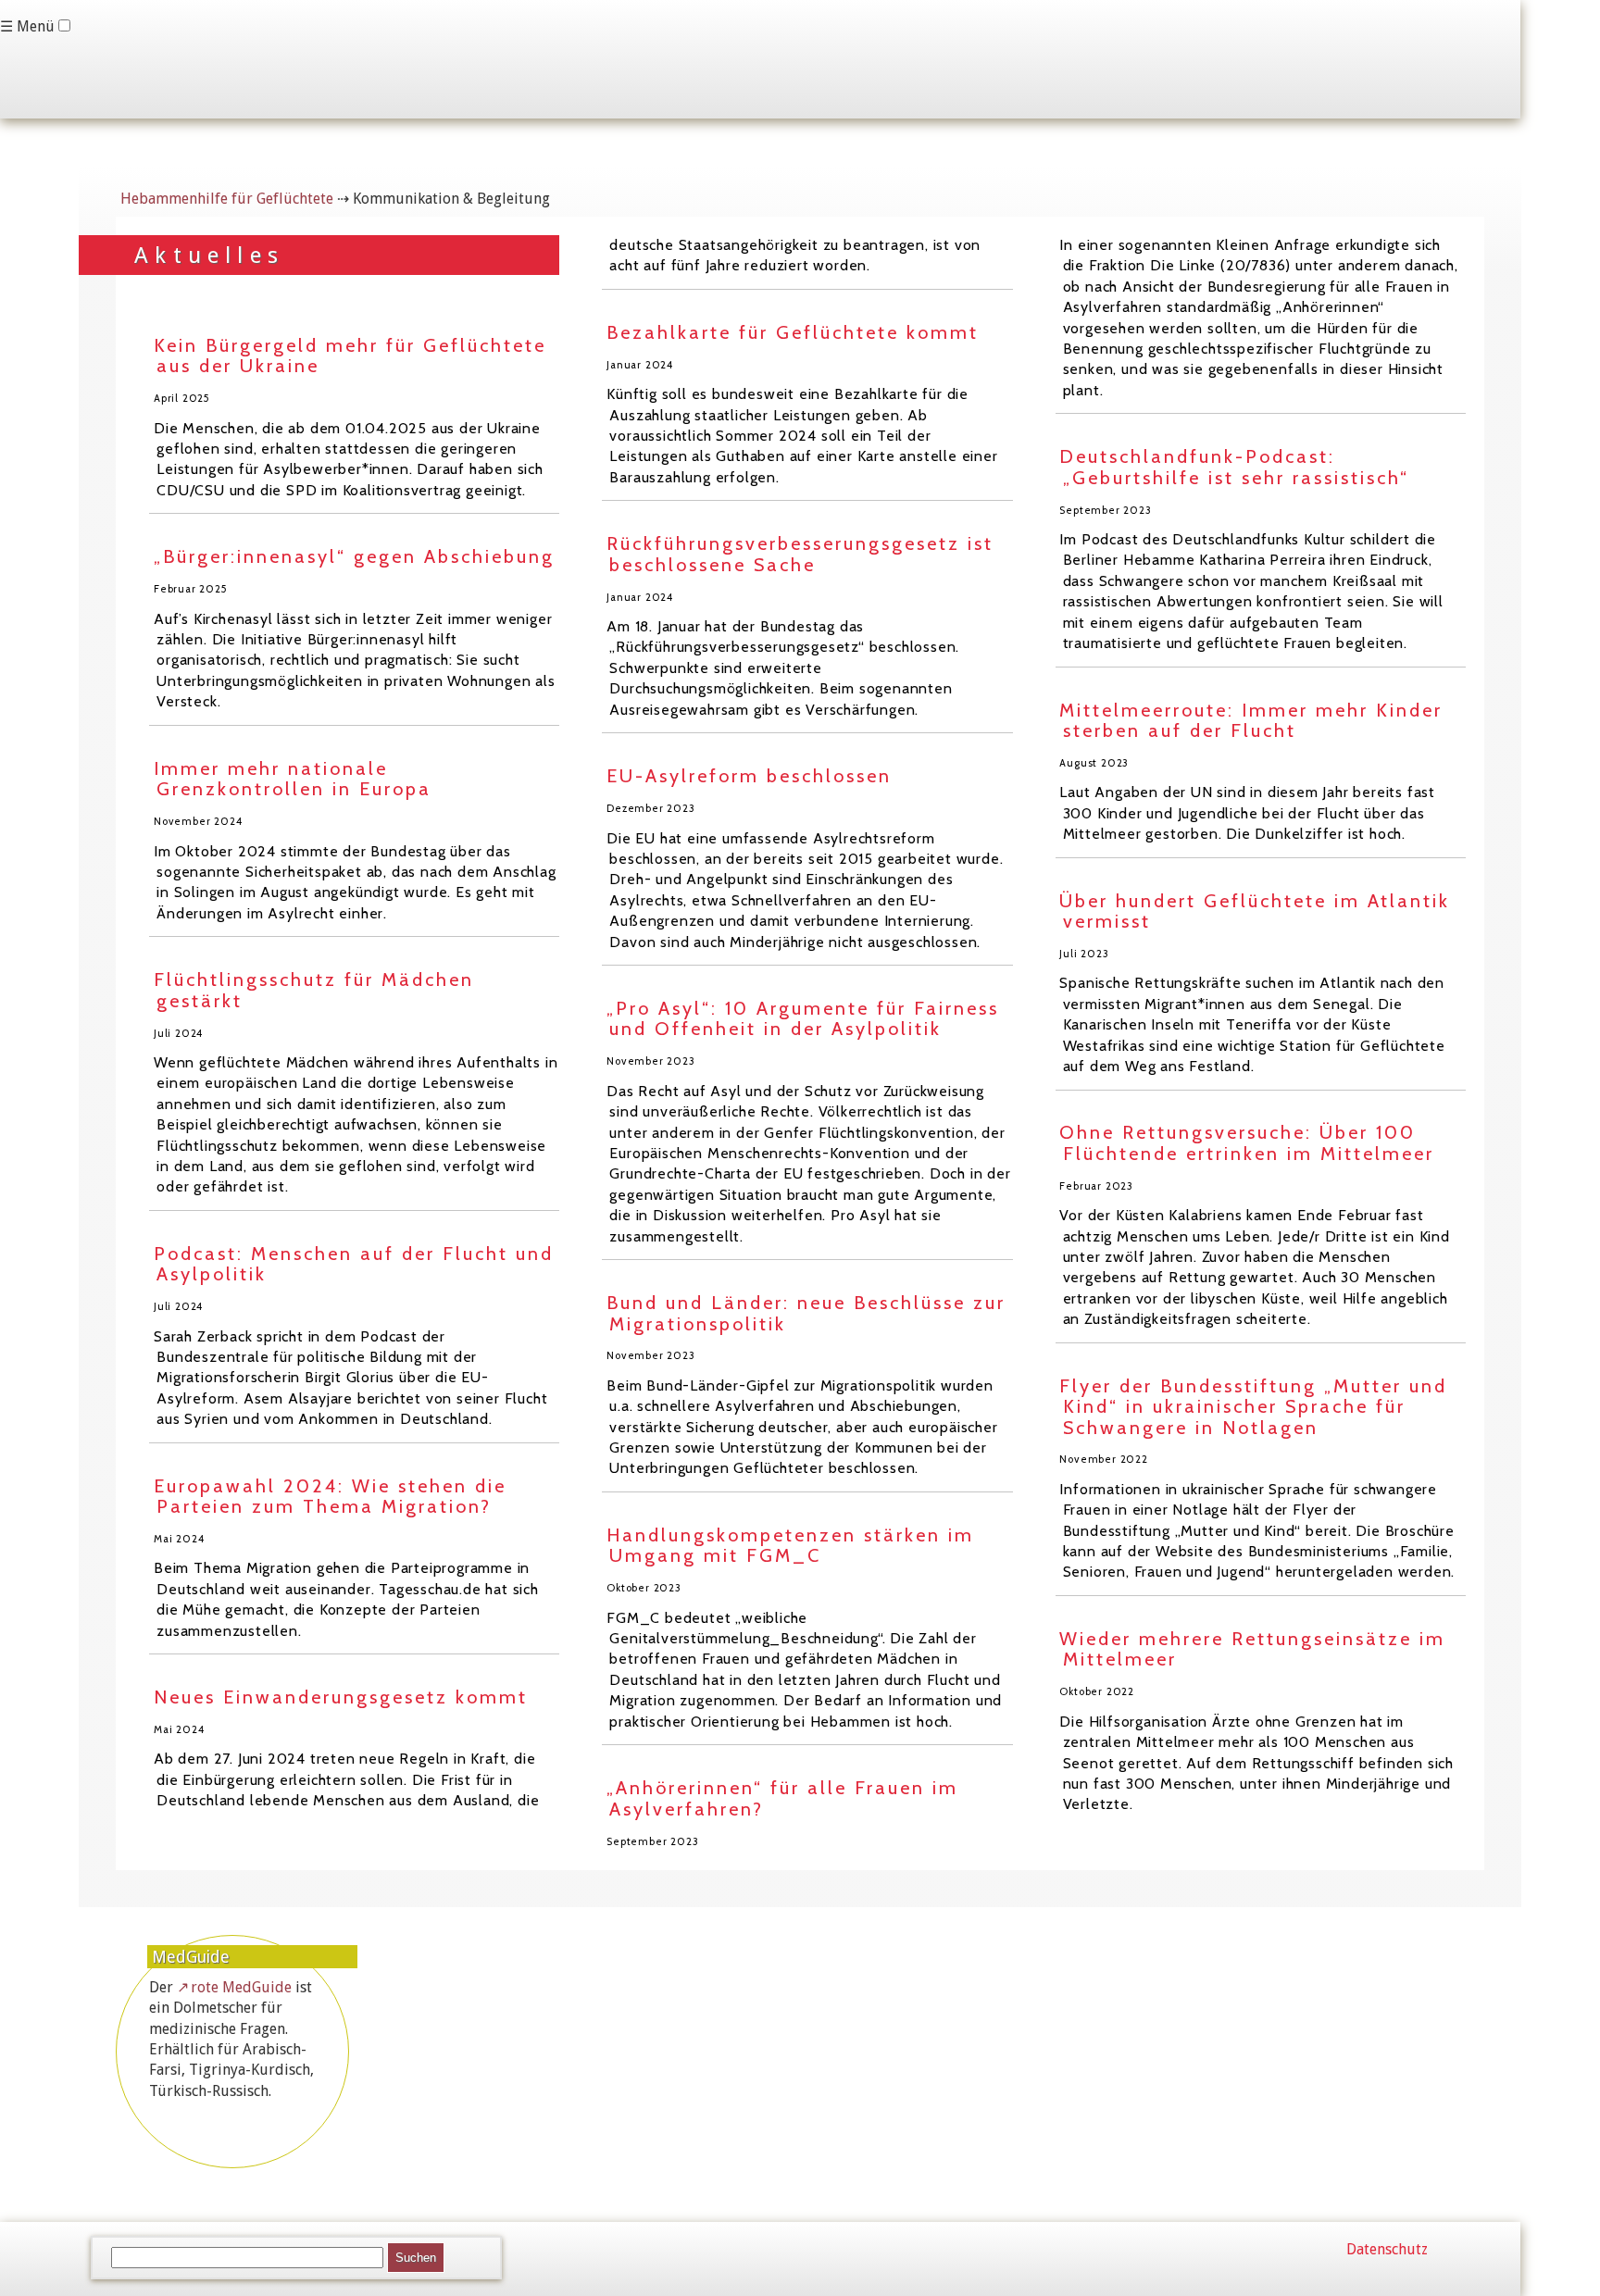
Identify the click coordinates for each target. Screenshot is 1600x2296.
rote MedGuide (241, 1987)
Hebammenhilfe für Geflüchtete (227, 199)
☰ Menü (27, 26)
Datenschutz (1387, 2249)
